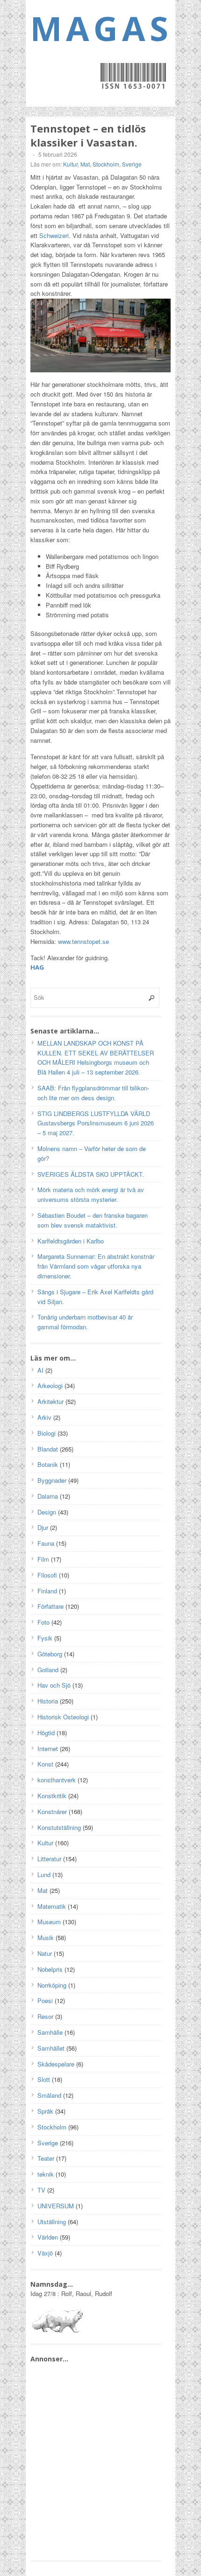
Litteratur (49, 1859)
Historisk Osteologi (63, 1717)
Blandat (48, 1449)
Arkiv (44, 1417)
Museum (49, 1922)
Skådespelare (56, 2064)
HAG (37, 967)
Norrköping (52, 1985)
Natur (45, 1953)
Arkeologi (50, 1386)
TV (41, 2190)
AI (40, 1370)
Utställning (52, 2222)
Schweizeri (54, 235)
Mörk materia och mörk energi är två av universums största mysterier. (91, 1194)
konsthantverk (57, 1780)
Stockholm (106, 164)
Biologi (47, 1433)
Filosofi (47, 1575)
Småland (49, 2095)
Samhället (51, 2048)
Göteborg (50, 1654)
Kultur (70, 164)
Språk (45, 2111)
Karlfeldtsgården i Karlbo (71, 1241)
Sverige (132, 164)
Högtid (46, 1733)
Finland (47, 1591)
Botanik (48, 1464)
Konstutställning (59, 1827)
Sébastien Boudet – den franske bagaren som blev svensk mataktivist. (93, 1220)
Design (47, 1512)
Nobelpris (50, 1969)
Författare (50, 1606)
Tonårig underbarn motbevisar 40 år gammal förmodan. (85, 1322)
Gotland (48, 1670)
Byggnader (52, 1480)
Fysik (45, 1638)
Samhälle (50, 2032)
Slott (44, 2079)
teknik (46, 2174)
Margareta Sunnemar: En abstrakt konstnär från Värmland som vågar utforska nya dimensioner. (96, 1266)
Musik (46, 1937)
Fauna (46, 1543)
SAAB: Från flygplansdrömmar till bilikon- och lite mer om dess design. (93, 1093)
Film (43, 1559)
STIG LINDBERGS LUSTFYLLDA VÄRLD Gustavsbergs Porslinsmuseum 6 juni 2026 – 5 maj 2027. (96, 1123)
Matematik (52, 1906)
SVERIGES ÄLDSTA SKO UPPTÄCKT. (91, 1174)
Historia (48, 1701)
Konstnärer (52, 1812)
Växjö (45, 2253)
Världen (48, 2237)
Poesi (45, 2000)
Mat (85, 164)
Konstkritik (52, 1796)
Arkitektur (50, 1401)
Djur (43, 1527)
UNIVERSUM (56, 2206)
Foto (43, 1622)
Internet (48, 1749)
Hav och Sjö (54, 1685)
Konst (45, 1764)
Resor (45, 2016)
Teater (46, 2158)
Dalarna (48, 1496)
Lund (44, 1874)
